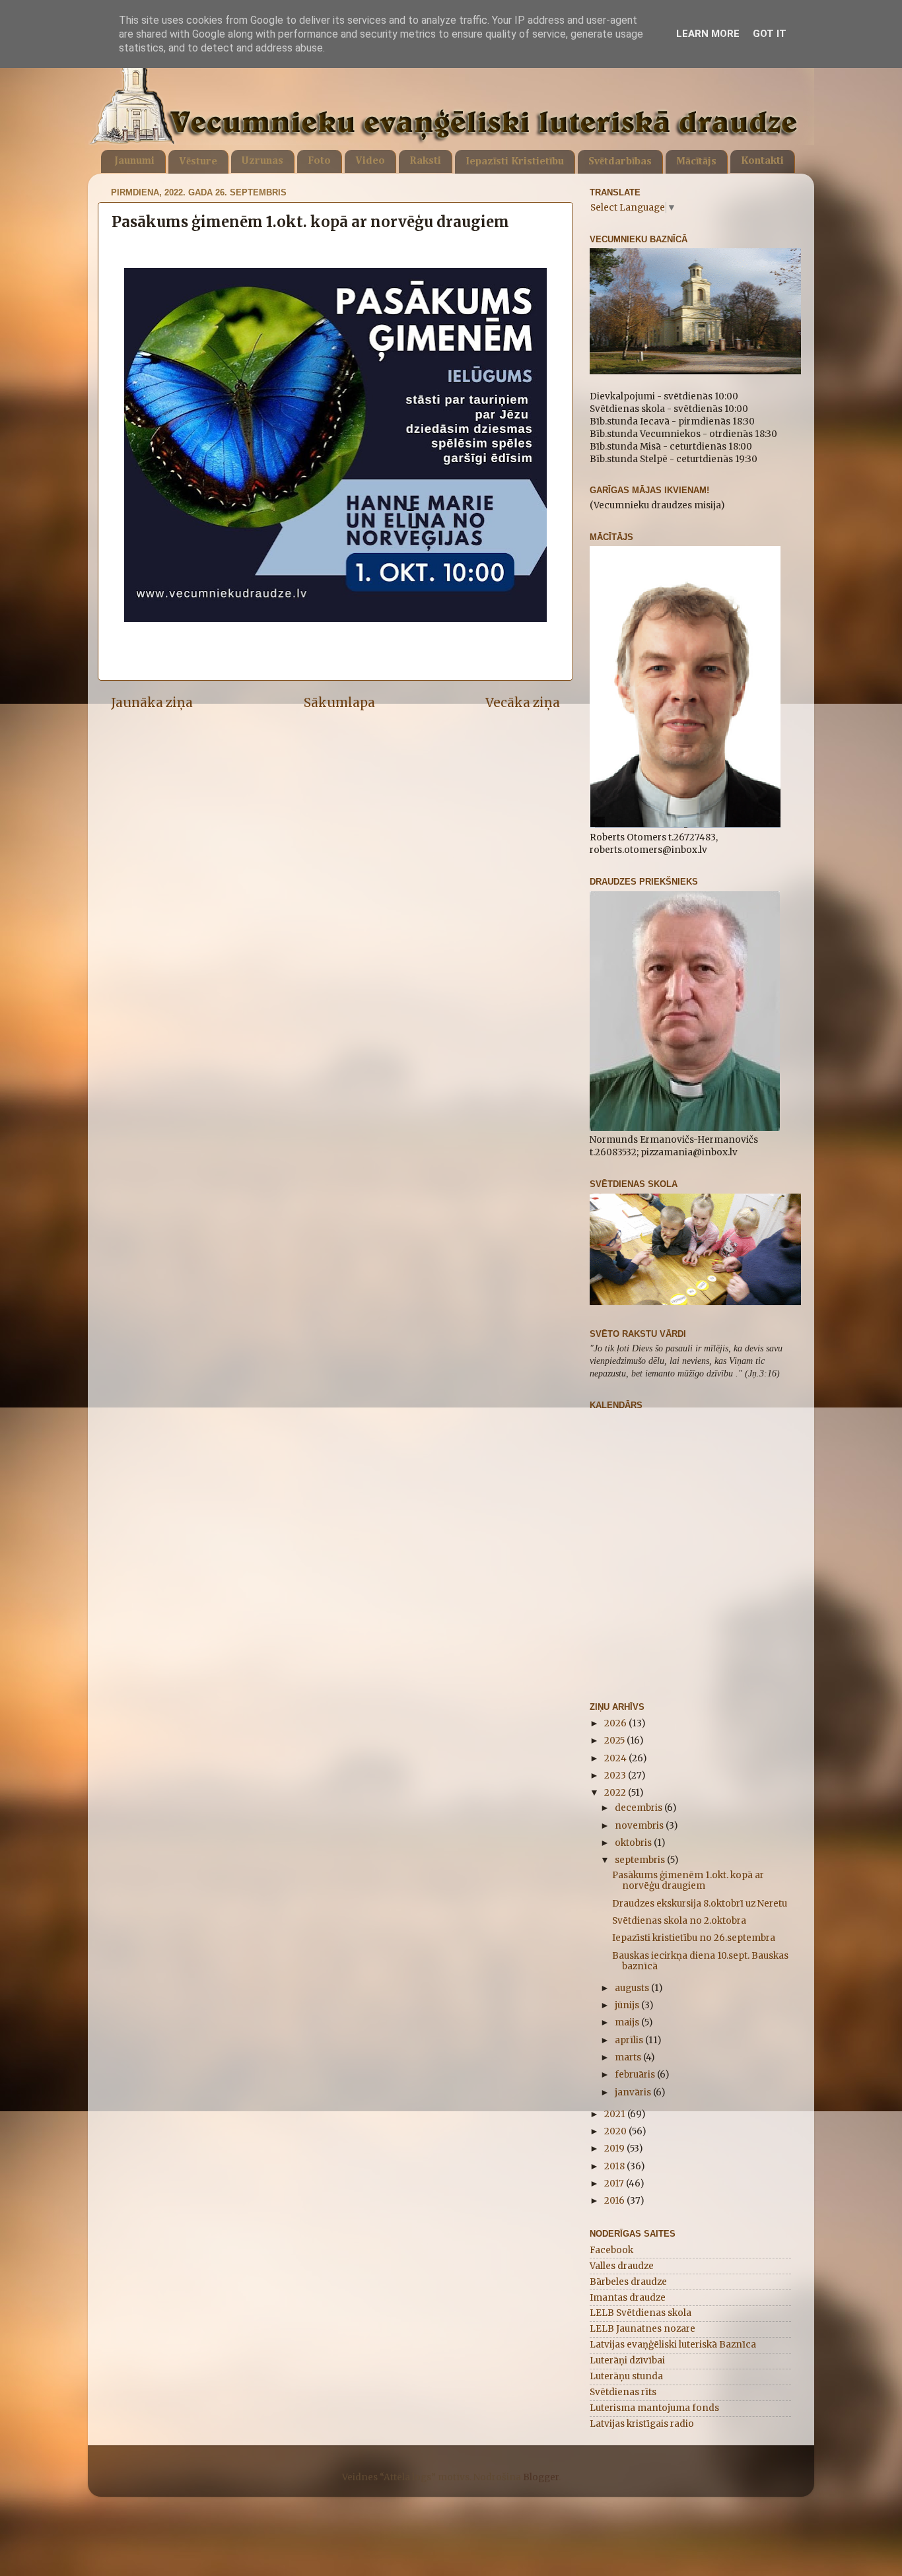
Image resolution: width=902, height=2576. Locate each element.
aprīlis (630, 2040)
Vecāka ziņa (523, 702)
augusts (633, 1988)
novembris (640, 1826)
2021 (616, 2114)
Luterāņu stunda (626, 2376)
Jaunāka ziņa (152, 702)
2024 (616, 1758)
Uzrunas (262, 161)
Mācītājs (696, 162)
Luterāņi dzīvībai (627, 2360)
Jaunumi (134, 161)
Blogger (541, 2477)
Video (370, 161)
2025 (615, 1741)
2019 (615, 2149)
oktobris (634, 1843)
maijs (628, 2022)
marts (629, 2057)
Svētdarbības (620, 162)
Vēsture (198, 162)
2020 (616, 2131)
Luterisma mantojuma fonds (654, 2408)
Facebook (611, 2250)
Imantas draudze (628, 2298)
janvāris (634, 2092)
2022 (616, 1793)
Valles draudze (622, 2266)
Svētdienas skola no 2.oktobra (679, 1921)
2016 (615, 2201)
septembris (641, 1860)
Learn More (708, 34)
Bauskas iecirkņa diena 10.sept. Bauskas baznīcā (700, 1961)
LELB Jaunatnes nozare (642, 2329)
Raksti (425, 161)
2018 (615, 2166)
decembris (640, 1808)
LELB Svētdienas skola (641, 2313)
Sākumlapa (339, 702)
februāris (636, 2075)
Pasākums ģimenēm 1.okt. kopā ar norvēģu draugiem (688, 1881)
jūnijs (628, 2005)
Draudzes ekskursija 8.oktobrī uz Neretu (700, 1904)
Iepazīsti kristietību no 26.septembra (694, 1938)
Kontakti (762, 161)
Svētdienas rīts (623, 2392)
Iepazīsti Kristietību (515, 162)
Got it (770, 34)
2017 (615, 2184)
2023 (616, 1776)
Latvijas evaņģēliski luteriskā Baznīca (673, 2345)
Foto (319, 161)
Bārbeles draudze (628, 2282)
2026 (616, 1723)
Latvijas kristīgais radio (642, 2424)
